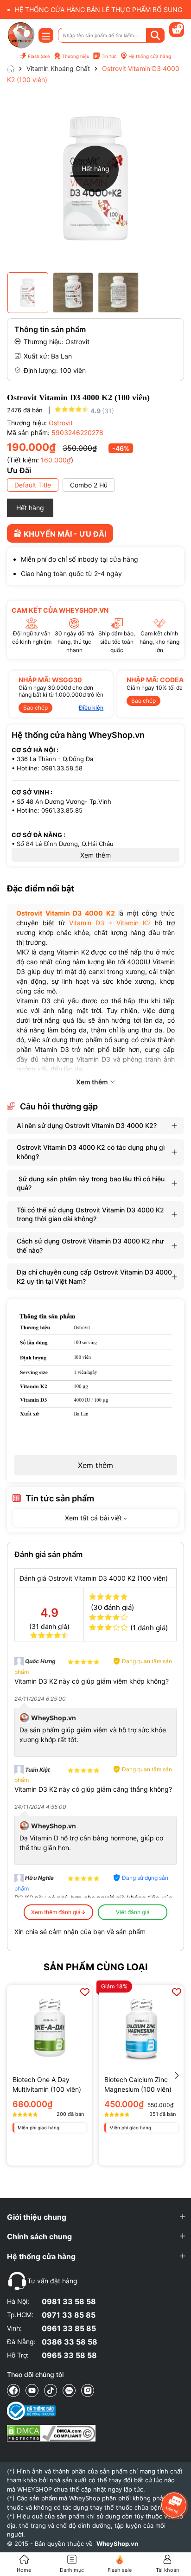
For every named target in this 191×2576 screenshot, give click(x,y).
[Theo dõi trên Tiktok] (51, 2390)
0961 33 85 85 (69, 2328)
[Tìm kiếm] (155, 35)
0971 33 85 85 (69, 2315)
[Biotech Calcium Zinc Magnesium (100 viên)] (141, 2028)
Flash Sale (39, 56)
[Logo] (21, 35)
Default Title (33, 485)
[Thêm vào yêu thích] (85, 1992)
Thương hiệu (76, 56)
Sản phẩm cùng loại (96, 1967)
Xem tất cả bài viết (94, 1518)
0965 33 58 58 (69, 2355)
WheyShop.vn (117, 2544)
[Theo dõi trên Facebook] (13, 2390)
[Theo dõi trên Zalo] (69, 2390)
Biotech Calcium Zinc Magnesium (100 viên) (138, 2084)
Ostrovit (61, 423)
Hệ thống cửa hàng (150, 56)
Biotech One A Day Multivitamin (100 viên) (47, 2084)
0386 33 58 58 (70, 2342)
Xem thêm (95, 1465)
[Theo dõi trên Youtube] (32, 2390)
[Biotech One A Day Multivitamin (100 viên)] (49, 2028)
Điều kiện (91, 708)
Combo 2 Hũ (89, 485)
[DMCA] (51, 2433)
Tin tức (109, 56)
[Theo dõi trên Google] (88, 2390)
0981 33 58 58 (69, 2301)
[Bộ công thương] (51, 2411)
